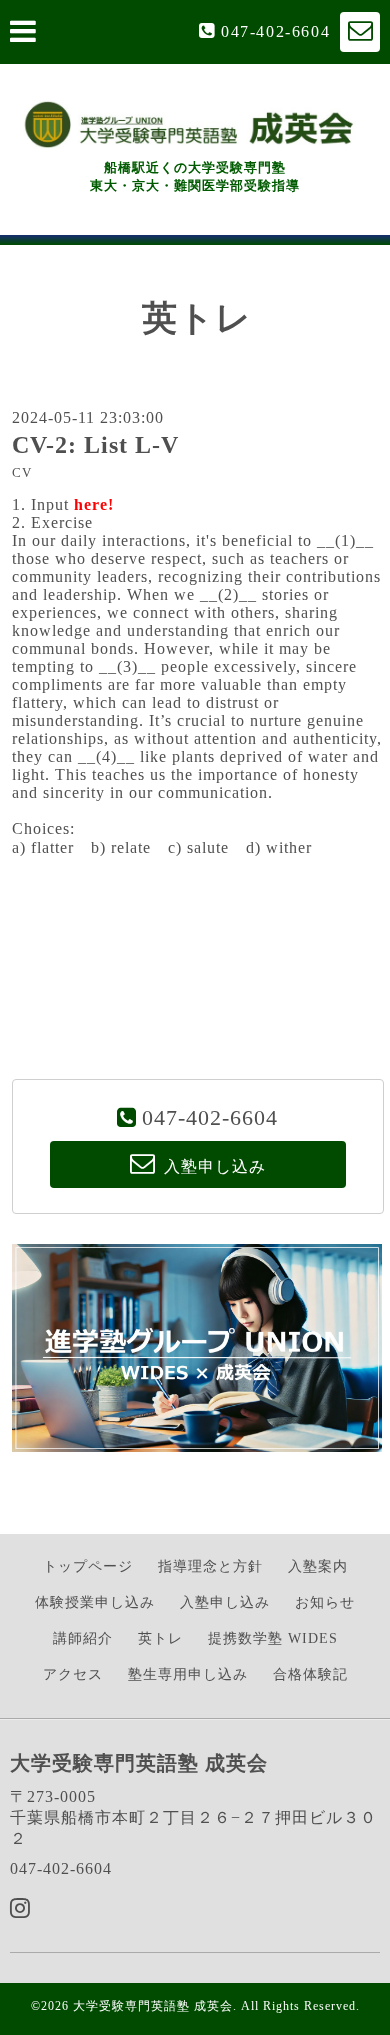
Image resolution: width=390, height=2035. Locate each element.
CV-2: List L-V (95, 445)
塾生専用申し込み (188, 1674)
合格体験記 (310, 1674)
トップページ (88, 1566)
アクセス (73, 1674)
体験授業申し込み (95, 1602)
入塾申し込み (225, 1602)
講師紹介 (83, 1638)
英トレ (160, 1638)
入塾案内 (318, 1566)
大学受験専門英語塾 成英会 (153, 2006)
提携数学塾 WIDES (273, 1638)
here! (94, 504)
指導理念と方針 (210, 1566)
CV (22, 473)
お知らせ (325, 1602)
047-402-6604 (275, 31)
